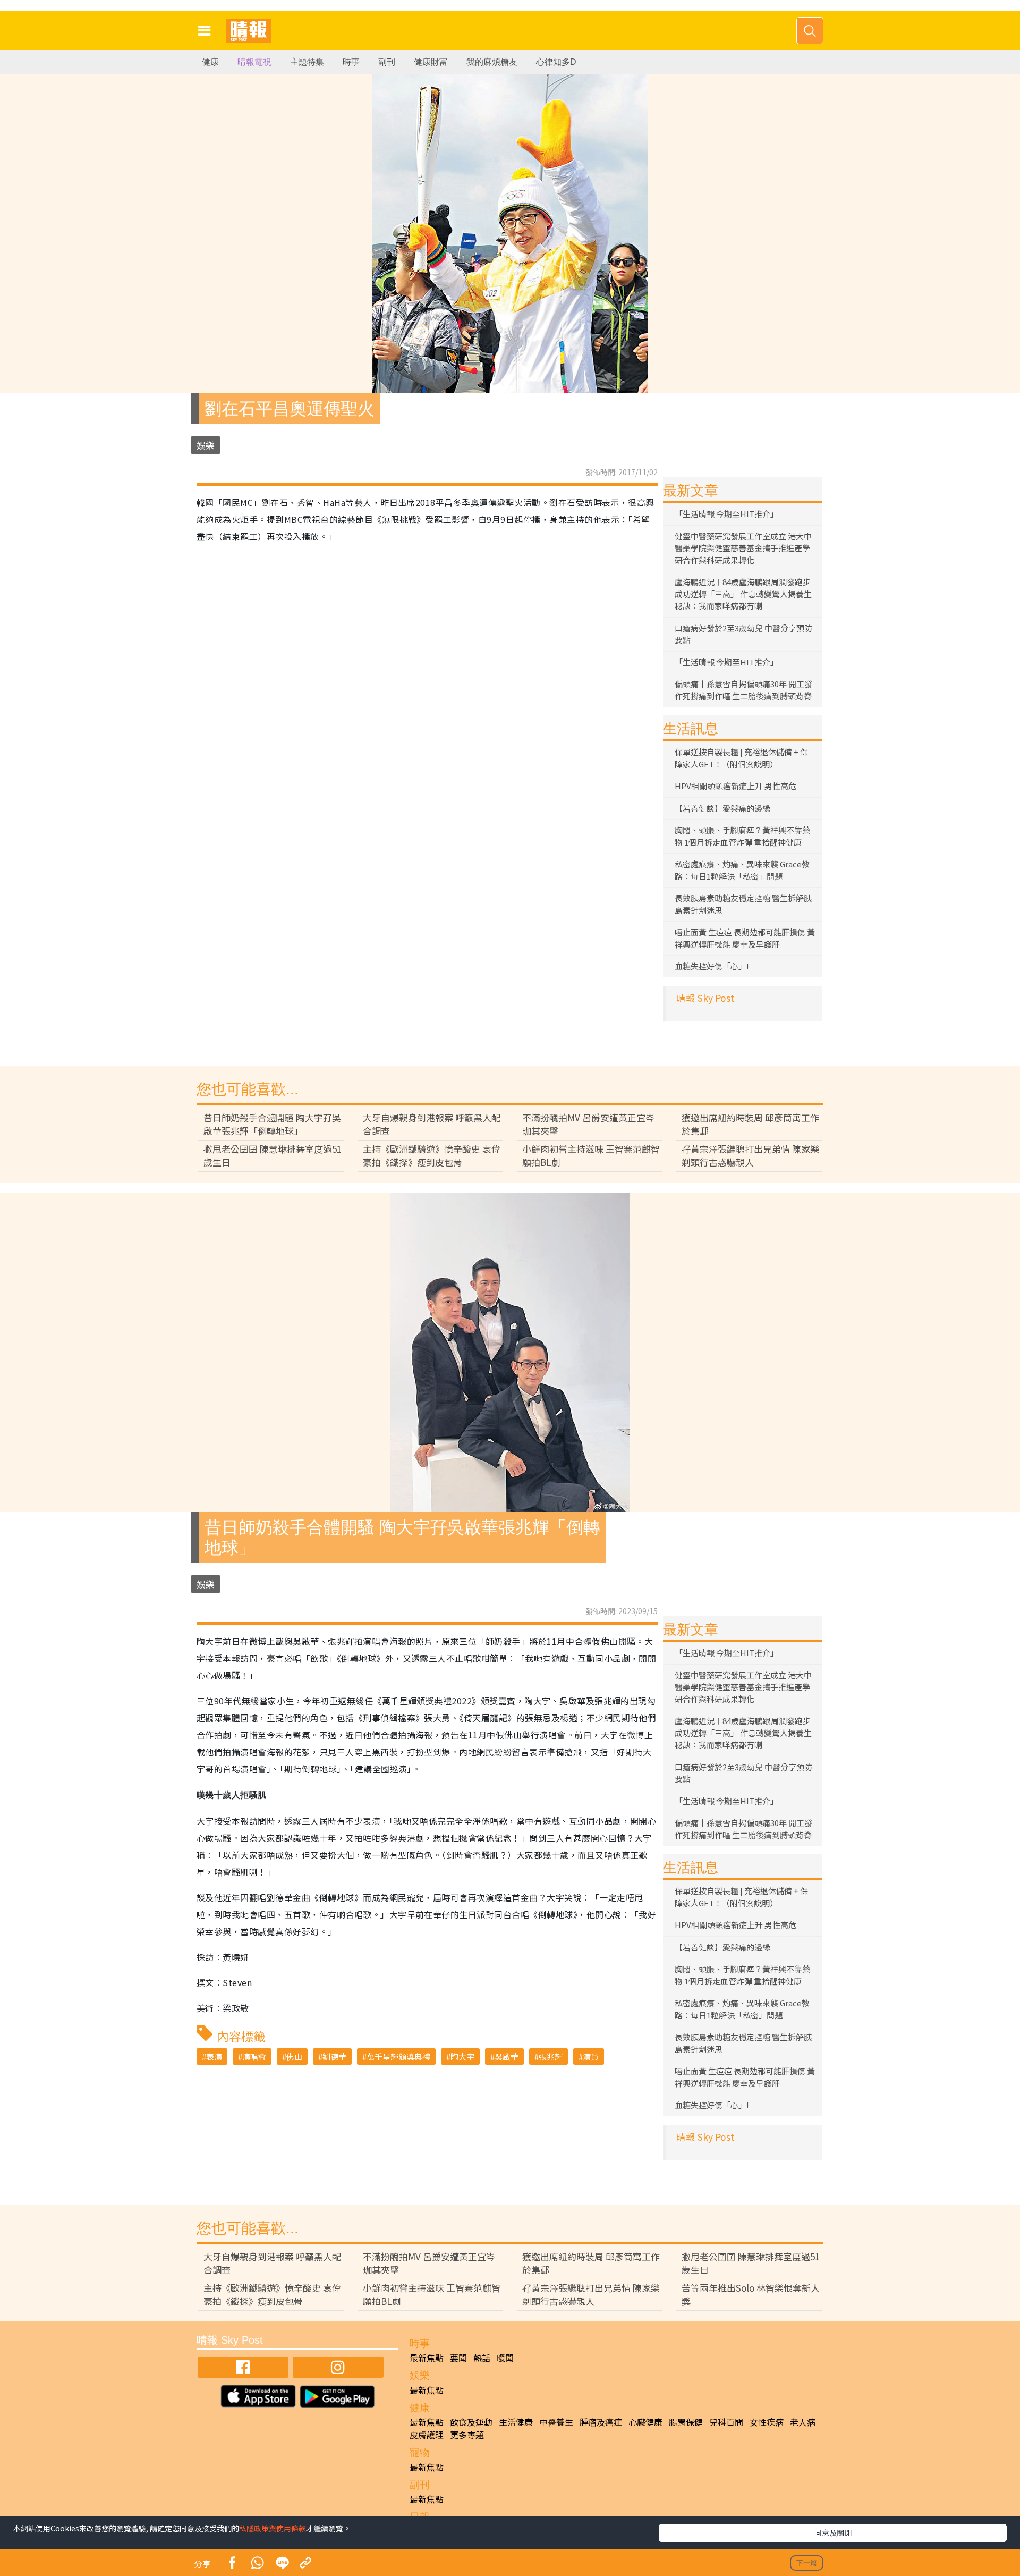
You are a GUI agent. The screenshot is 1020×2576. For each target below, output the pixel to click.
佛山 (294, 2056)
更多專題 (467, 2435)
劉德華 (334, 2056)
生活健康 (516, 2422)
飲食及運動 (471, 2422)
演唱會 (254, 2056)
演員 (591, 2056)
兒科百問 (726, 2422)
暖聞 (505, 2358)
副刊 (387, 62)
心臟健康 (645, 2422)
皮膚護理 (427, 2435)
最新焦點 (427, 2358)
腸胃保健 (686, 2422)
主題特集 (307, 62)
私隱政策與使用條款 (273, 2528)
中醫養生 (556, 2422)
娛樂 (206, 445)
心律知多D (556, 62)
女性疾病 (767, 2422)
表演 (214, 2056)
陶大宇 (462, 2056)
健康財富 (431, 62)
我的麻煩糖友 (492, 62)
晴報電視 (254, 62)
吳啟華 (507, 2056)
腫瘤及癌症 (601, 2422)
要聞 (458, 2358)
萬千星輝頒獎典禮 (398, 2056)
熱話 (482, 2358)
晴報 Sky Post (705, 998)
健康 (210, 62)
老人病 (803, 2422)
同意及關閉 (833, 2532)
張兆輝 (551, 2056)
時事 (351, 62)
